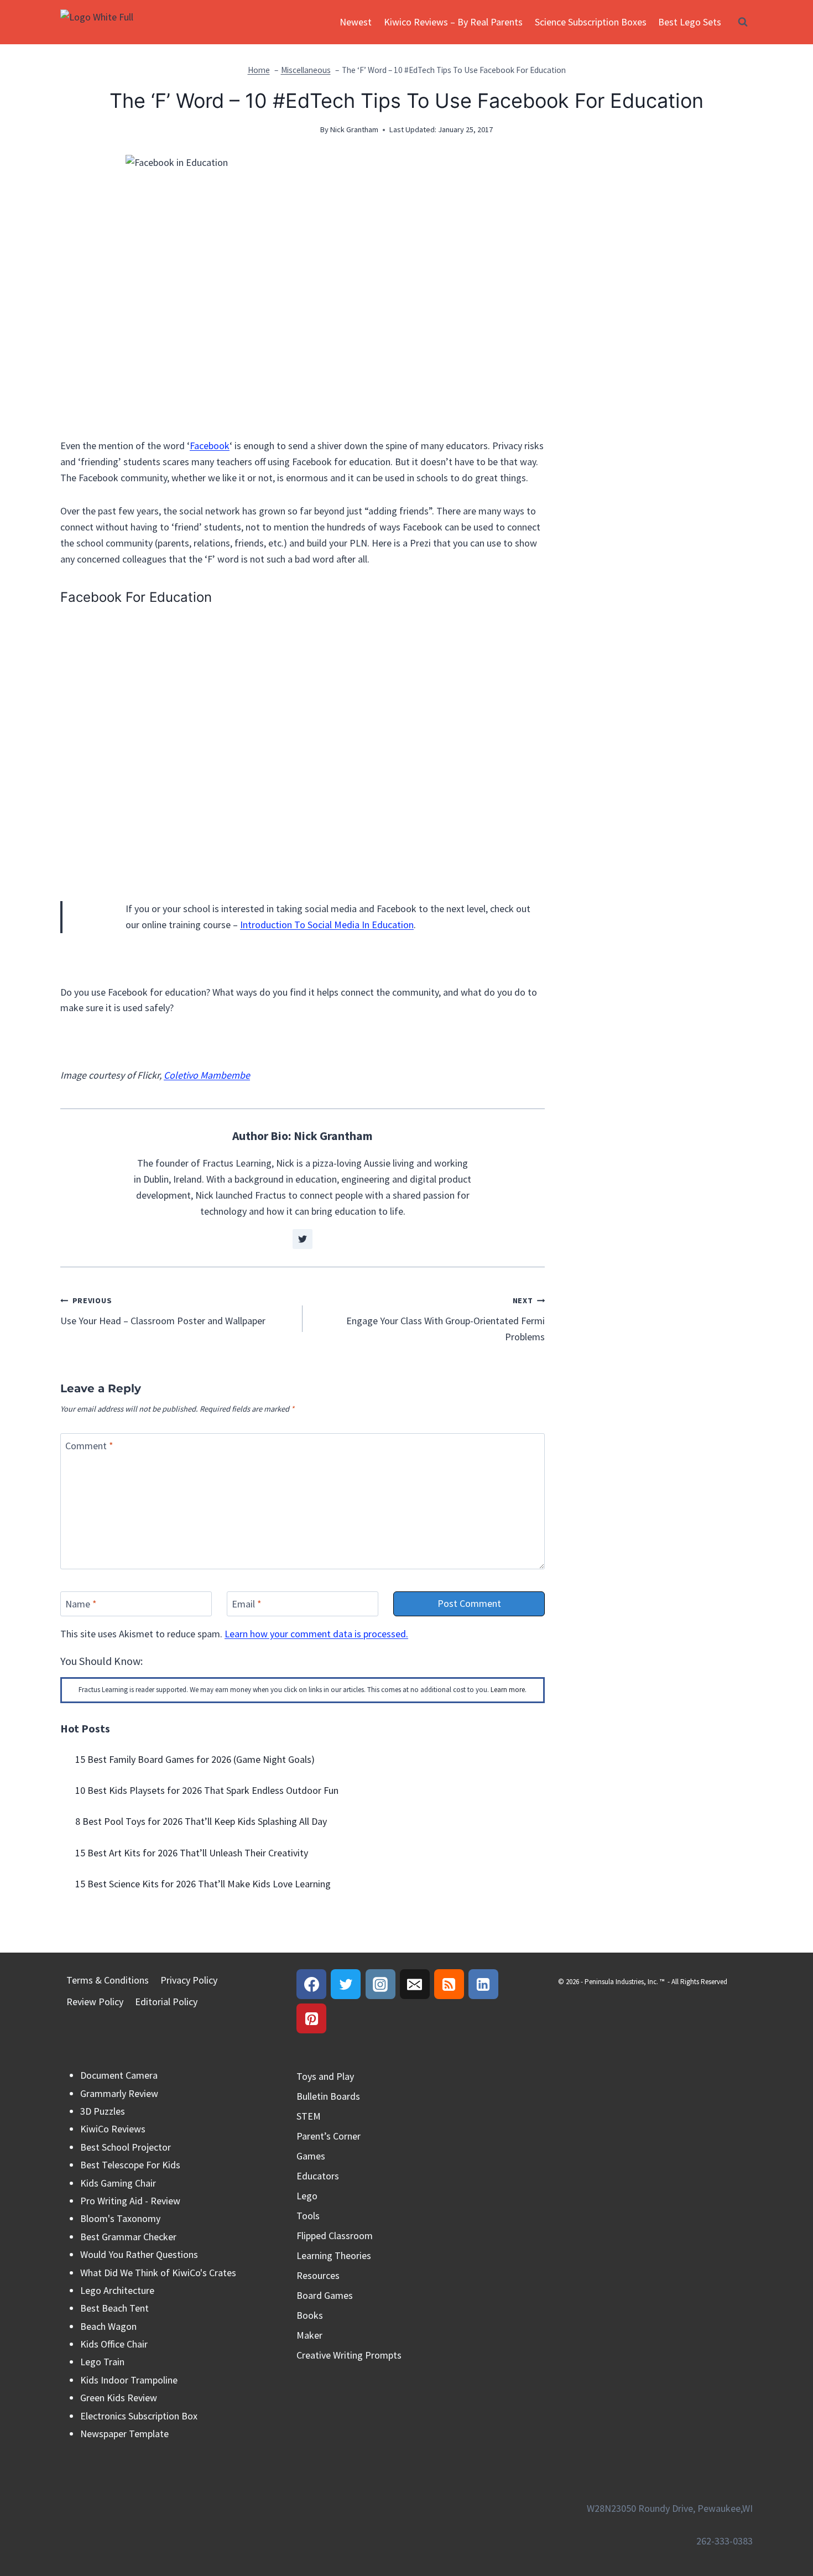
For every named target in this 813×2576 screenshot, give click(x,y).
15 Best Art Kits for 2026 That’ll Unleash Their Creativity (192, 1853)
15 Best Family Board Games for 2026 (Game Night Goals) (195, 1759)
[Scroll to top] (785, 2520)
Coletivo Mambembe (207, 1075)
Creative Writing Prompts (349, 2355)
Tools (308, 2216)
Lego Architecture (117, 2290)
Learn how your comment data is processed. (316, 1634)
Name (81, 1604)
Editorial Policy (166, 2002)
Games (311, 2156)
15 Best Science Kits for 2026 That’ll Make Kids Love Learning (203, 1884)
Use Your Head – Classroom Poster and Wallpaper (163, 1311)
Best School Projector (126, 2147)
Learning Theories (334, 2255)
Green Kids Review (119, 2398)
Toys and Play (325, 2076)
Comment (89, 1446)
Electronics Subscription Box (139, 2416)
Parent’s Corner (329, 2136)
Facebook (210, 446)
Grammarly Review (119, 2093)
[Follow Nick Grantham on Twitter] (303, 1239)
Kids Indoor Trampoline (129, 2380)
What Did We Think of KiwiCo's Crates (158, 2273)
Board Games (325, 2295)
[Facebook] (311, 1984)
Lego (307, 2196)
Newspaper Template (124, 2434)
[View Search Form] (743, 22)
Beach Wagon (108, 2326)
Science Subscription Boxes (591, 22)
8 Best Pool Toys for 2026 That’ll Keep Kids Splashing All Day (201, 1821)
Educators (318, 2176)
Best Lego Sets (690, 22)
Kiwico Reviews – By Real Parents (453, 22)
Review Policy (95, 2002)
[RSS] (449, 1984)
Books (310, 2315)
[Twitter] (346, 1984)
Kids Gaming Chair (118, 2183)
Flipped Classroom (335, 2236)
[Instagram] (381, 1984)
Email (247, 1604)
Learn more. (509, 1690)
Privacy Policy (189, 1980)
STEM (309, 2116)
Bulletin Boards (328, 2096)
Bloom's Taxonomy (120, 2218)
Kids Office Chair (114, 2344)
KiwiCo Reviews (113, 2129)
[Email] (415, 1984)
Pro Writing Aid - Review (130, 2201)
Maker (309, 2335)
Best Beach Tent (114, 2308)
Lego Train (102, 2362)
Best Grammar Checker (128, 2237)
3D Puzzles (103, 2111)
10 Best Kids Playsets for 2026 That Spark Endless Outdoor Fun (207, 1790)
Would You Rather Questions (139, 2254)
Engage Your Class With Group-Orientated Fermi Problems (445, 1319)
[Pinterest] (311, 2018)
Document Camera (119, 2075)
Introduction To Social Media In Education (327, 925)
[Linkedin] (483, 1984)
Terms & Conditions (108, 1980)
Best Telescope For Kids (130, 2165)
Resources (318, 2275)
